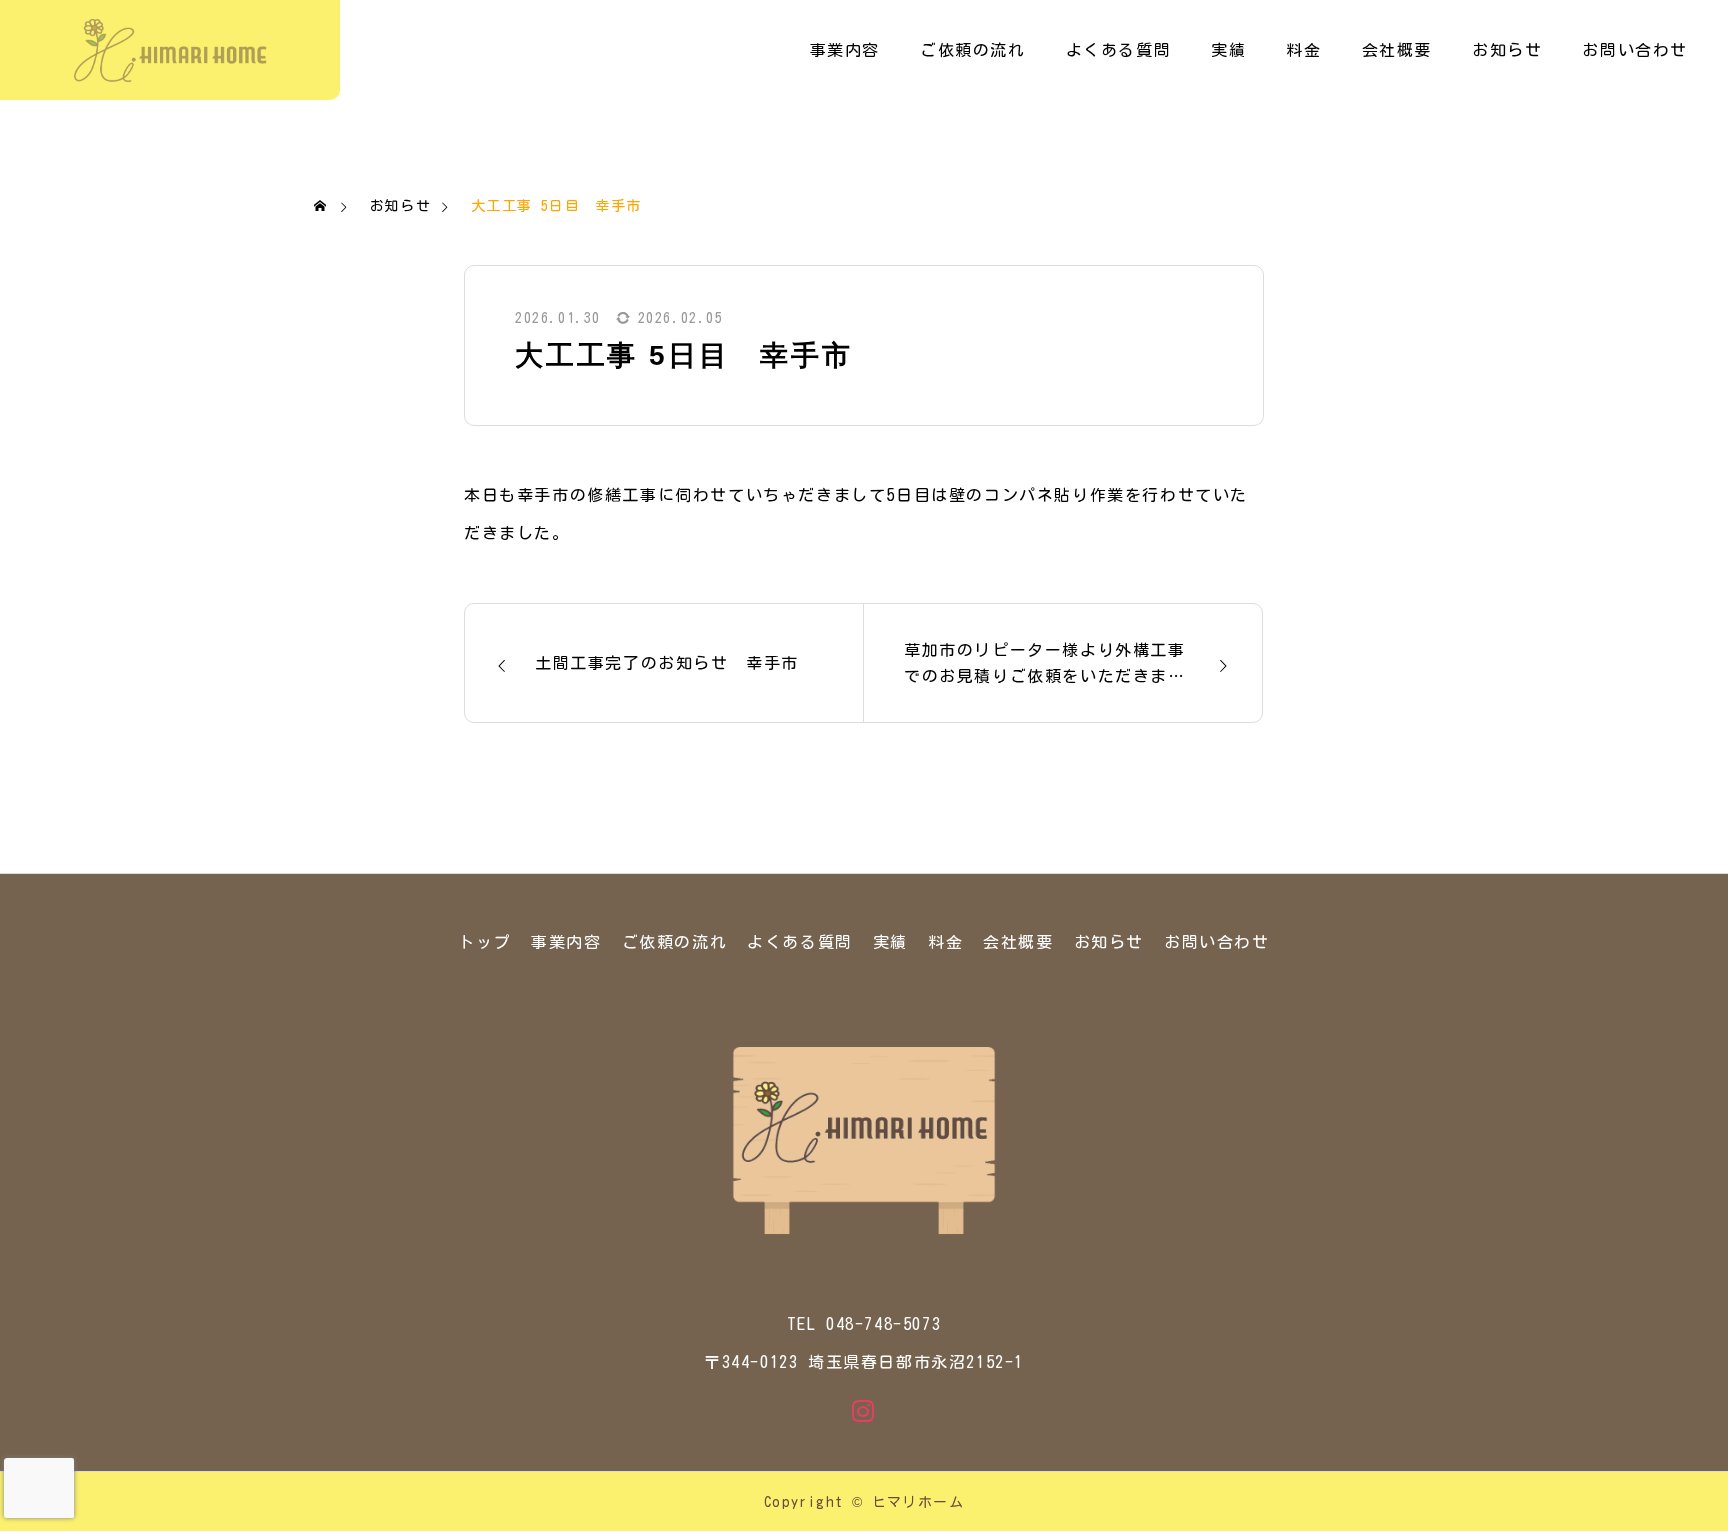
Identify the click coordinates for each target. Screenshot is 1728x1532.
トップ (484, 942)
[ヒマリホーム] (170, 50)
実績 (1228, 50)
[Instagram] (864, 1411)
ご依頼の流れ (973, 50)
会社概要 (1397, 50)
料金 (1303, 50)
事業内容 (845, 50)
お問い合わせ (1635, 50)
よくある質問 (1119, 50)
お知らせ (1507, 50)
